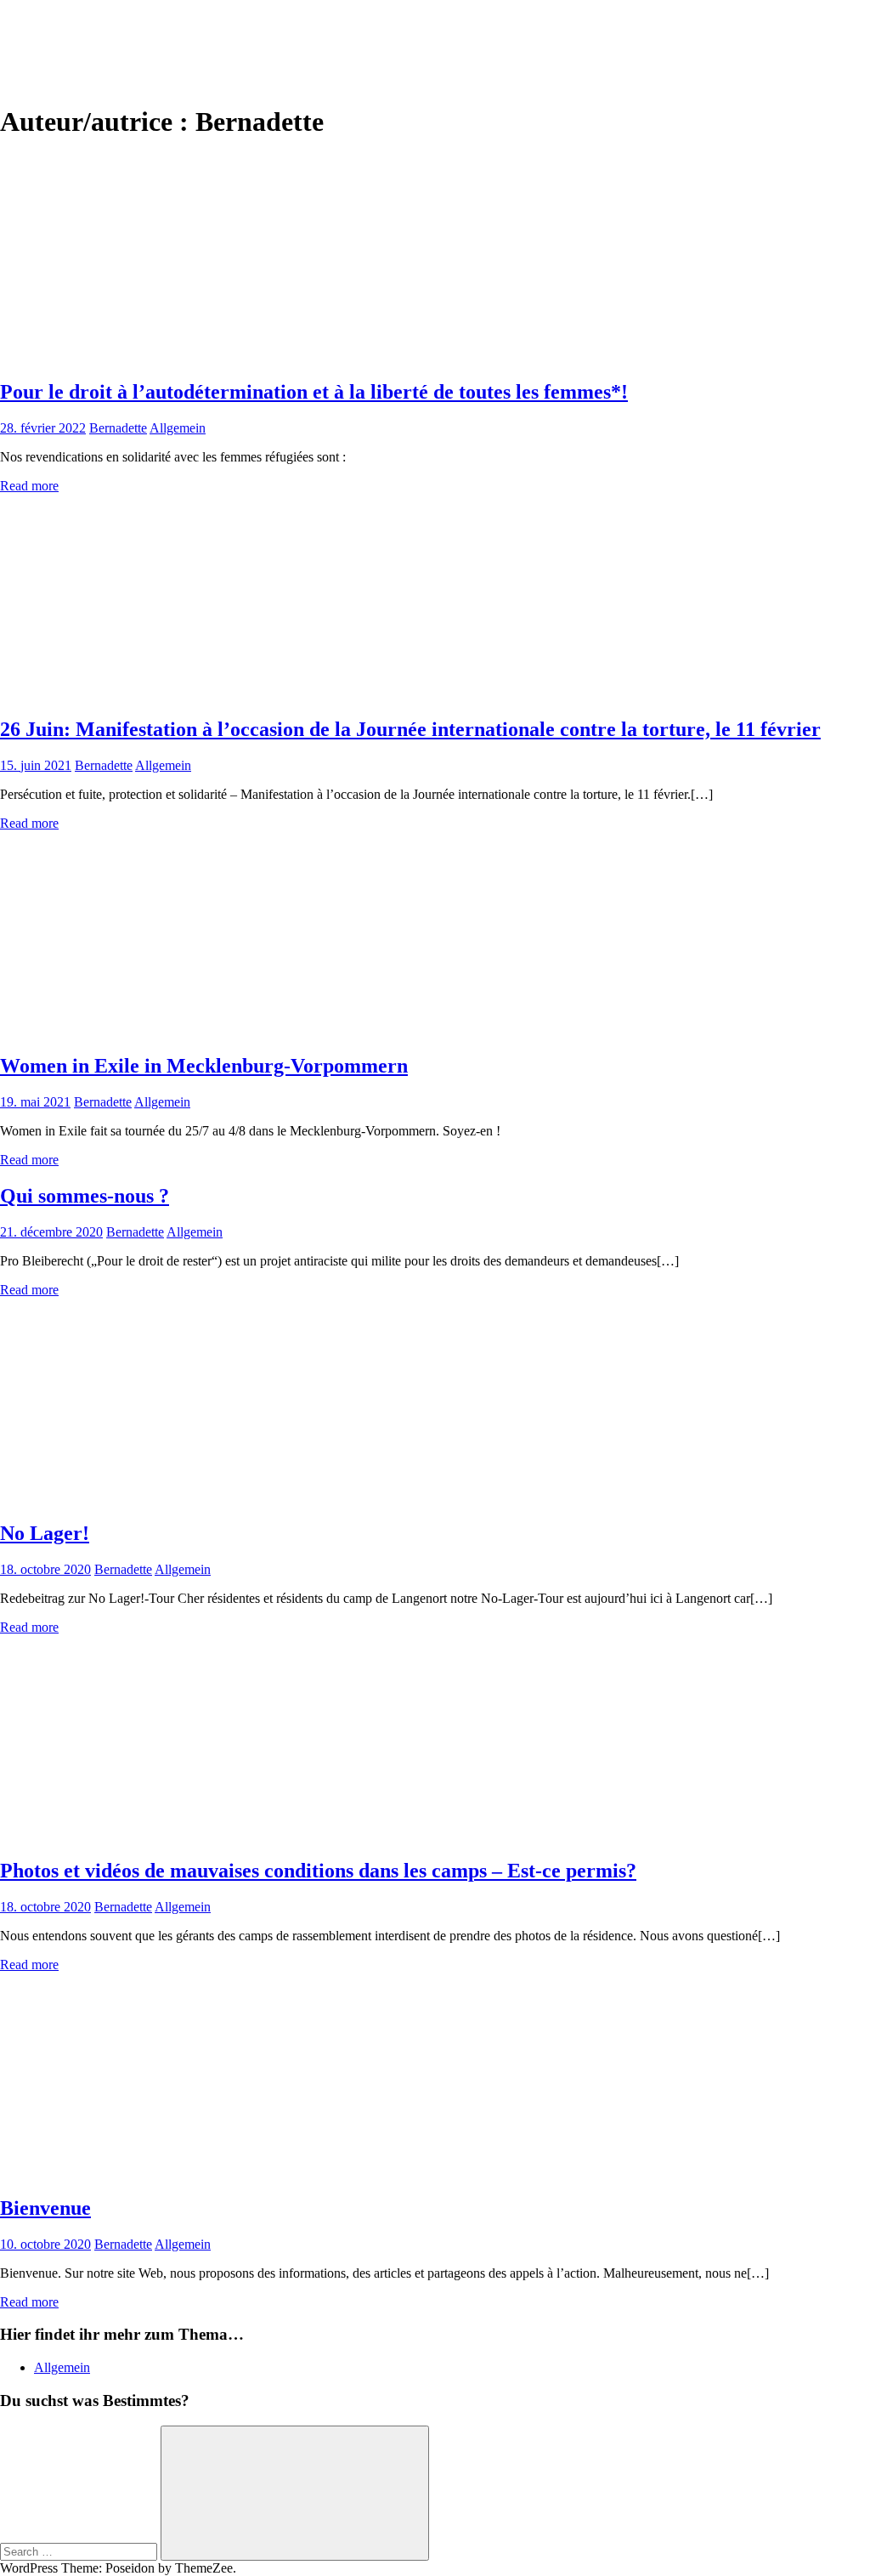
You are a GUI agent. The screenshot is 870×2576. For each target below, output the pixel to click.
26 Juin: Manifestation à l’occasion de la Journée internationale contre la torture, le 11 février (410, 729)
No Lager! (45, 1533)
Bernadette (118, 428)
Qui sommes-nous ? (85, 1196)
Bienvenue (45, 2208)
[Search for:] (80, 2551)
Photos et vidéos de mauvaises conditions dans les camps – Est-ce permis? (318, 1871)
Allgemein (178, 428)
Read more (29, 486)
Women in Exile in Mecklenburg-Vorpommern (204, 1066)
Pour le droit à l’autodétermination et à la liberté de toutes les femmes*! (314, 392)
